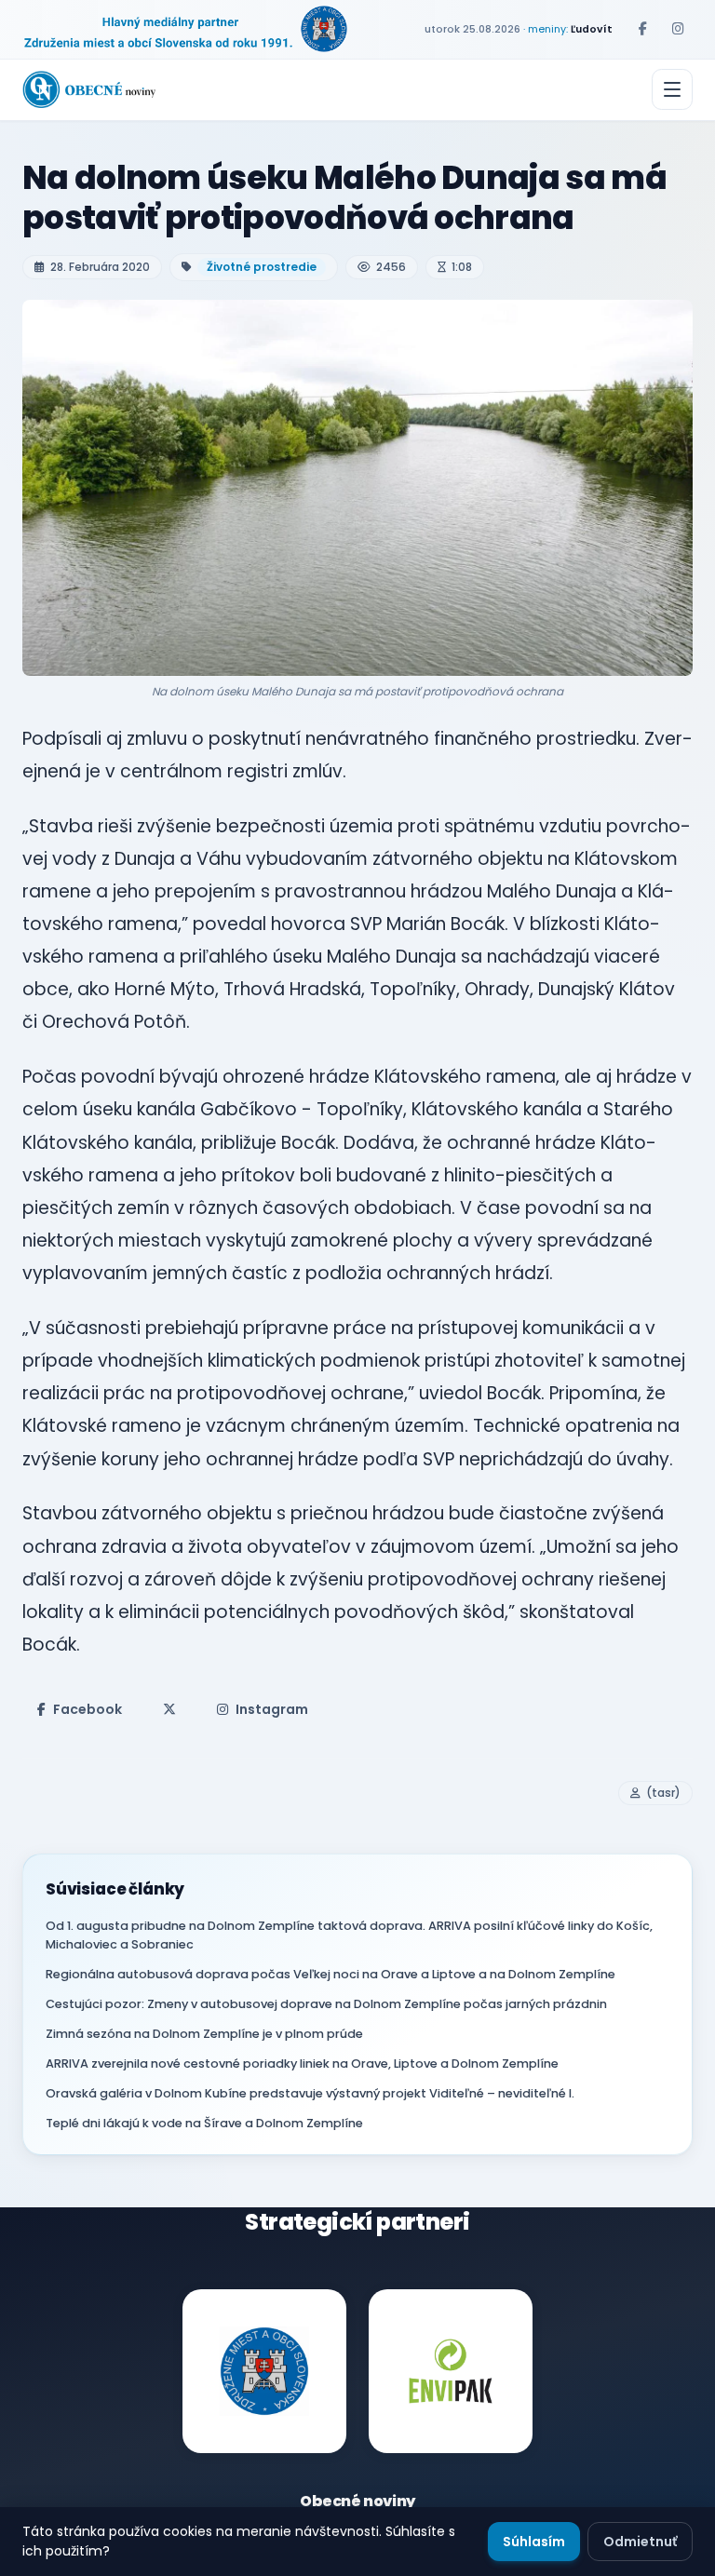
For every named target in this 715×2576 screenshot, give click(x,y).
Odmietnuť (640, 2542)
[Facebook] (642, 29)
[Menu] (672, 89)
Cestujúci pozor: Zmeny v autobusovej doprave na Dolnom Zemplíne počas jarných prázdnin (326, 2004)
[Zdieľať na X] (169, 1709)
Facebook (88, 1709)
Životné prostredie (262, 267)
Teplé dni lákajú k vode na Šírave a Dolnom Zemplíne (204, 2123)
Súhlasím (534, 2542)
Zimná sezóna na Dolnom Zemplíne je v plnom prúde (204, 2034)
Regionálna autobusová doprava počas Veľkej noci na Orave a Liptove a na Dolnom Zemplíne (331, 1974)
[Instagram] (678, 29)
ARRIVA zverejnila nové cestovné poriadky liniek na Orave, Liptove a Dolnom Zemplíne (302, 2063)
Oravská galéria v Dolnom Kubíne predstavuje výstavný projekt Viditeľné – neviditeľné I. (310, 2093)
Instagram (272, 1709)
